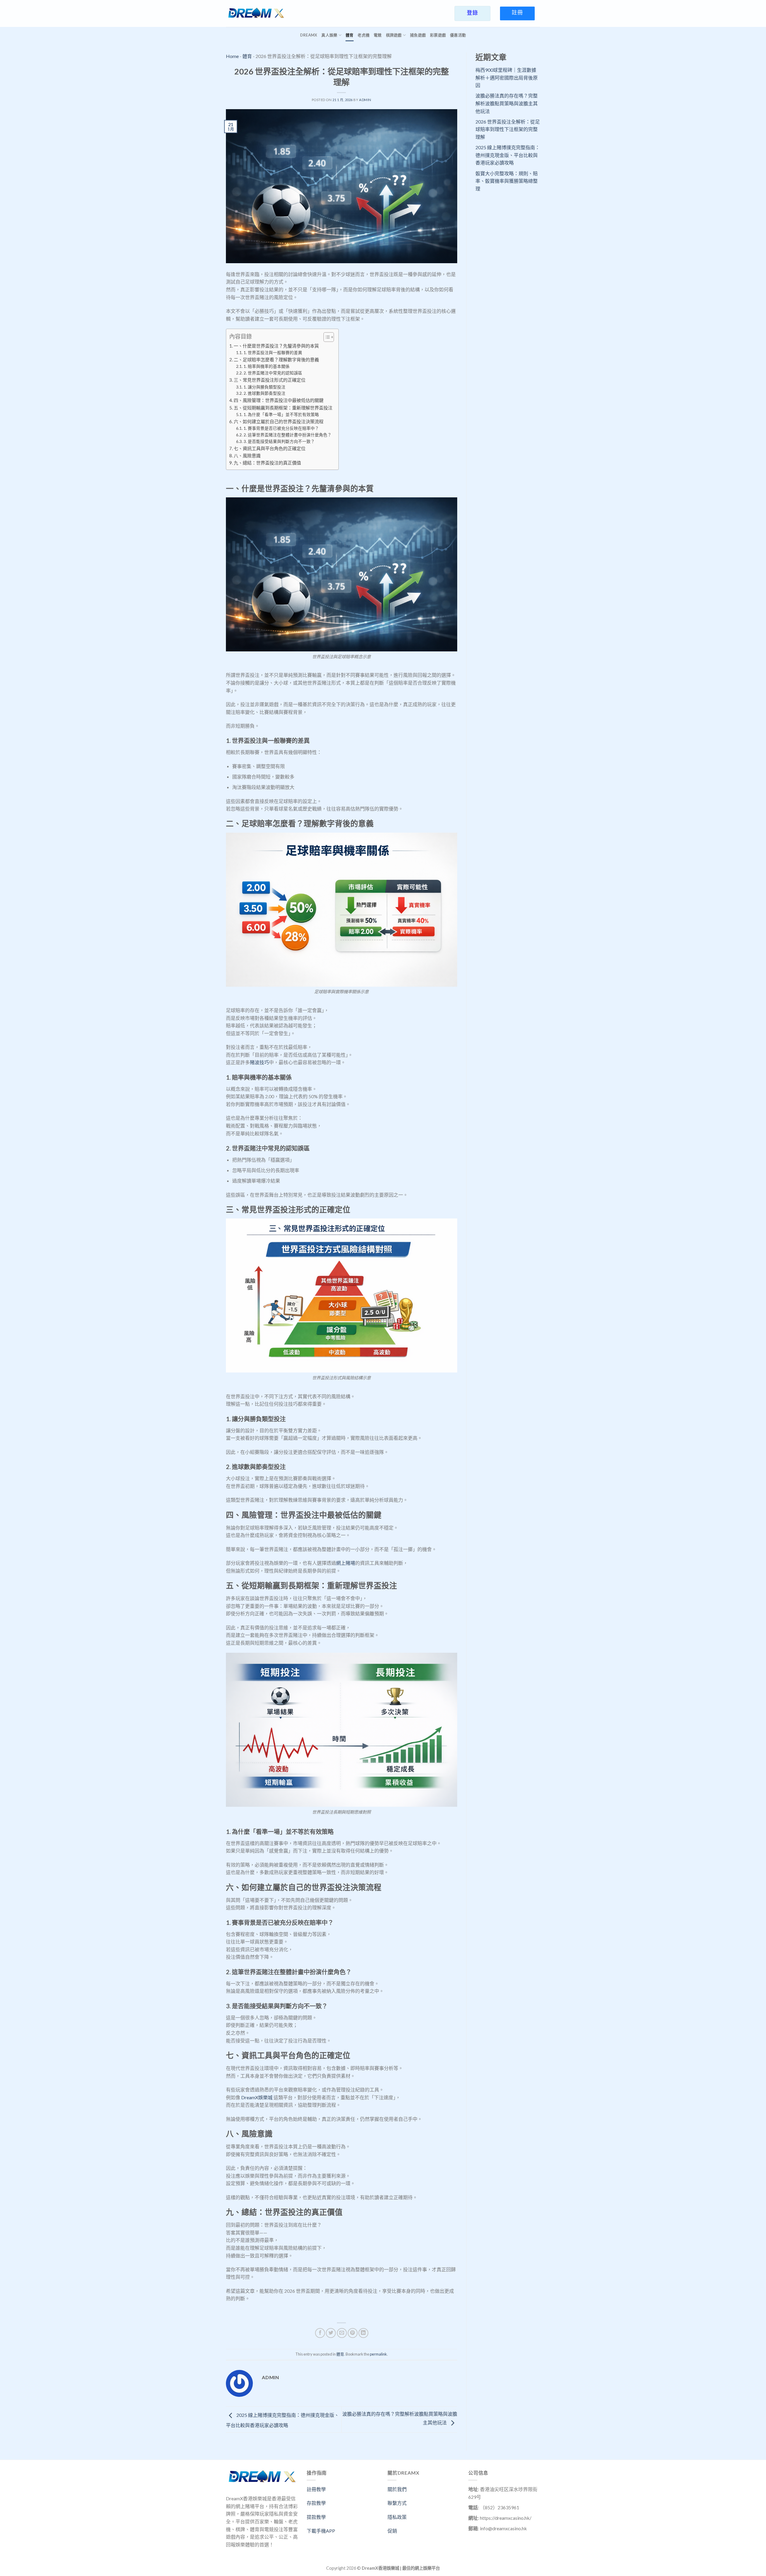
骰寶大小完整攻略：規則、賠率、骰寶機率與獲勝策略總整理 (507, 181)
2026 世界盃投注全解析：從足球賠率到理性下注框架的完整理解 (508, 129)
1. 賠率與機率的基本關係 (267, 366)
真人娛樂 (329, 35)
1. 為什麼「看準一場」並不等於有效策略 (281, 414)
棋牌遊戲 (394, 35)
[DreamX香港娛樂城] (256, 13)
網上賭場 (346, 1563)
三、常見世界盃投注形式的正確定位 (270, 380)
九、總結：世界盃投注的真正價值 (267, 463)
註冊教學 (316, 2489)
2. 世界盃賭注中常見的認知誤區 (273, 373)
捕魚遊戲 (418, 35)
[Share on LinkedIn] (363, 2333)
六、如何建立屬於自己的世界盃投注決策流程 (279, 421)
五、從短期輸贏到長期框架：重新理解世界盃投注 (283, 408)
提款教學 (316, 2517)
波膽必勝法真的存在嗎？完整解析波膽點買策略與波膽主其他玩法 (507, 103)
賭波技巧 (259, 1062)
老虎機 (364, 35)
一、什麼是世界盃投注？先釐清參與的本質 (276, 346)
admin (365, 100)
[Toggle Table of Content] (326, 337)
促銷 (392, 2531)
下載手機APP (321, 2531)
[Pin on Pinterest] (353, 2333)
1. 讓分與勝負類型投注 (265, 387)
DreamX (309, 35)
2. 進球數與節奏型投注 (265, 393)
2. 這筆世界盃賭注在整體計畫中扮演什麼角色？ (288, 435)
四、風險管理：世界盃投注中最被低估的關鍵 (279, 400)
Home (232, 56)
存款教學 (316, 2503)
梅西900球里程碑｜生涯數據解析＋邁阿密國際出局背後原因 (507, 77)
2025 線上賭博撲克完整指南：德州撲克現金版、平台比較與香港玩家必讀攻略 (508, 155)
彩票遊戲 (438, 35)
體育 (350, 35)
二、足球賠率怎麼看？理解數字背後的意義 (276, 359)
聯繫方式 (397, 2503)
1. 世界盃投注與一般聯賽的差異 (273, 352)
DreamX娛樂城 (257, 2097)
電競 (378, 35)
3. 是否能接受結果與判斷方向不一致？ (279, 441)
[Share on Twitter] (331, 2333)
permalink (378, 2354)
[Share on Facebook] (320, 2333)
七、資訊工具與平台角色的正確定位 (270, 448)
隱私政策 (397, 2517)
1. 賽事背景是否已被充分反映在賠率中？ (281, 428)
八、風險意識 (247, 456)
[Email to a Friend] (342, 2333)
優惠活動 (458, 35)
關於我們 (397, 2489)
